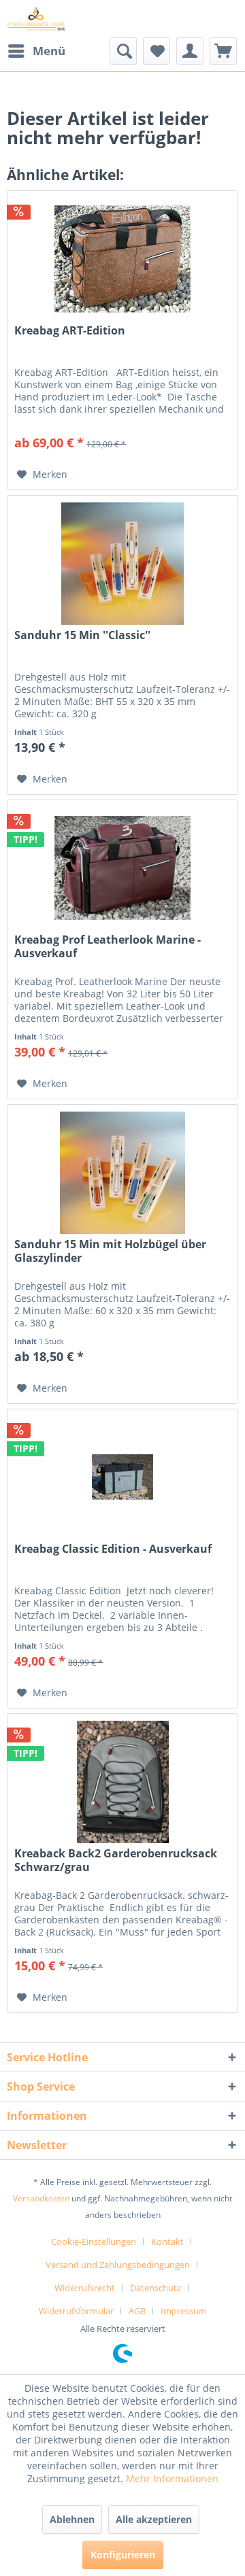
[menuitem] (36, 51)
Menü (49, 51)
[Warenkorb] (223, 51)
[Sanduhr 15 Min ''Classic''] (122, 564)
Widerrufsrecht (85, 2288)
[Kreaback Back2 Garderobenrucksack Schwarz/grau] (122, 1782)
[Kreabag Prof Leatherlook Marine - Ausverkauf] (122, 868)
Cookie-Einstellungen (94, 2242)
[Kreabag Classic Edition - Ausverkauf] (122, 1477)
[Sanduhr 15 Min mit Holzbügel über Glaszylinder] (122, 1173)
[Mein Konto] (190, 51)
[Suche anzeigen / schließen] (123, 51)
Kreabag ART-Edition (70, 331)
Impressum (184, 2311)
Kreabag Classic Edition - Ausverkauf (113, 1549)
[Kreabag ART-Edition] (122, 259)
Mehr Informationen (172, 2478)
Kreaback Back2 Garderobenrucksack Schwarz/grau (116, 1860)
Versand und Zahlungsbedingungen (118, 2265)
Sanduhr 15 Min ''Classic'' (82, 635)
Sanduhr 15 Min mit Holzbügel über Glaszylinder (110, 1251)
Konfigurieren (123, 2555)
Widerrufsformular (76, 2311)
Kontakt (167, 2242)
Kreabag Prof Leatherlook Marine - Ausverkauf (108, 946)
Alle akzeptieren (154, 2519)
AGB (137, 2311)
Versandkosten (41, 2198)
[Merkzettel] (157, 51)
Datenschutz (156, 2288)
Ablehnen (72, 2519)
